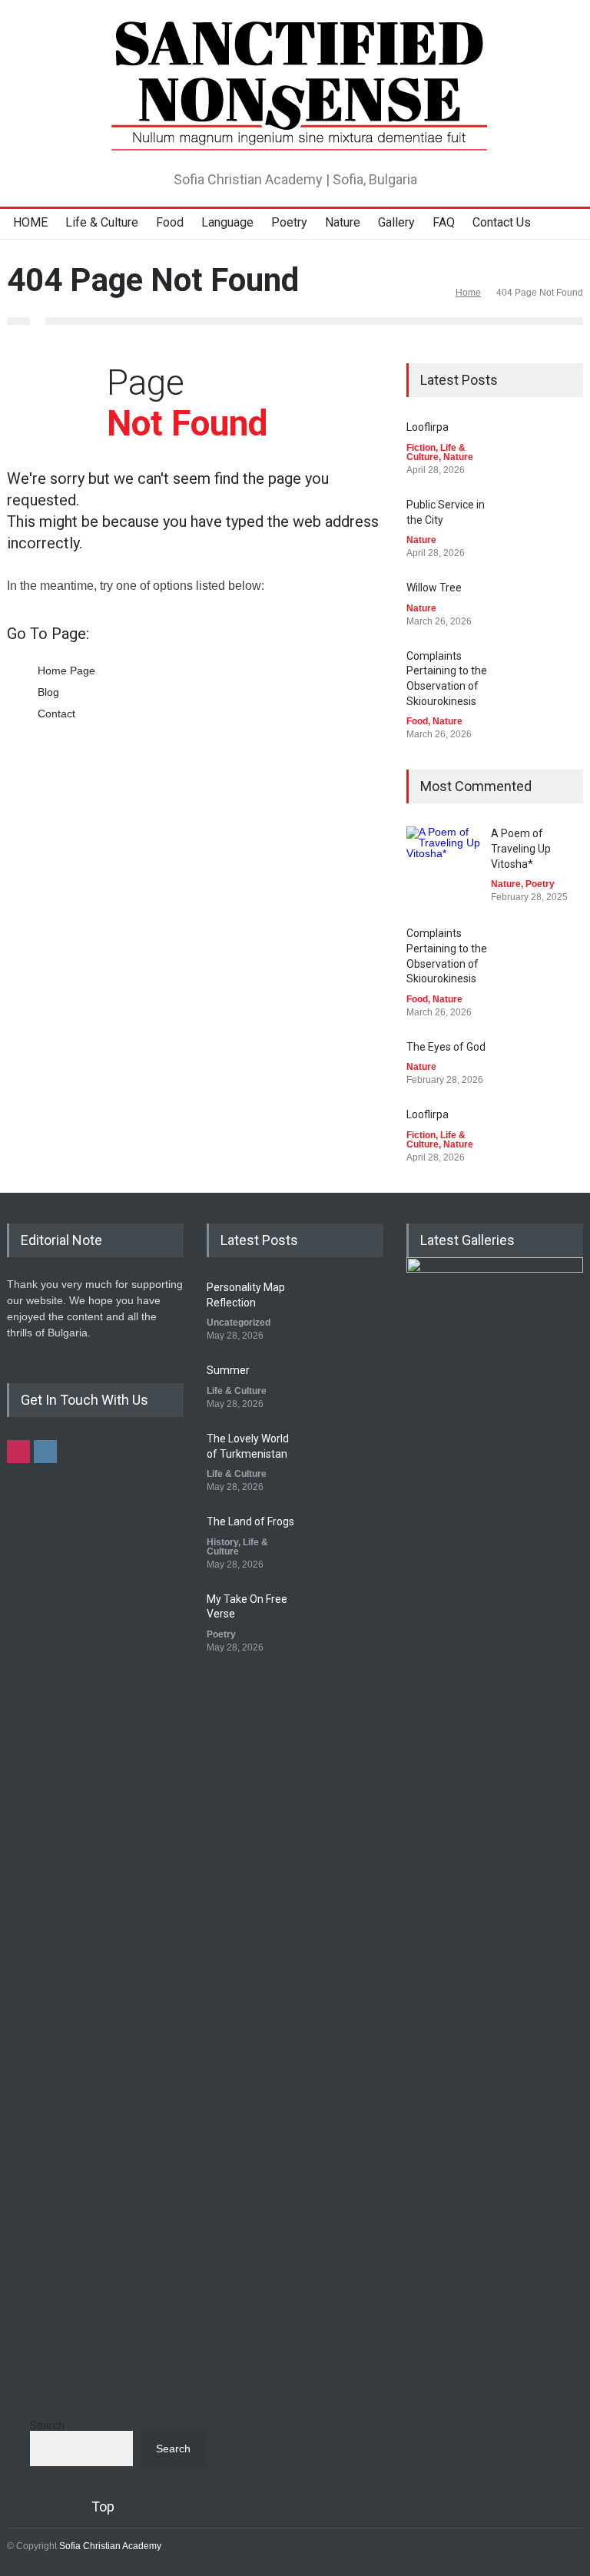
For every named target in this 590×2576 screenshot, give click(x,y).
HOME (30, 222)
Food (170, 222)
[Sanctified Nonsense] (295, 134)
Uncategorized (239, 1323)
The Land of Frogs (250, 1521)
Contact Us (502, 222)
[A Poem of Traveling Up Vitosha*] (445, 865)
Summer (228, 1370)
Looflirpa (428, 427)
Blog (48, 692)
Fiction (421, 448)
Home (468, 293)
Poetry (289, 222)
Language (227, 222)
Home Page (66, 670)
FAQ (444, 222)
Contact (56, 714)
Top (103, 2506)
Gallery (396, 222)
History (222, 1542)
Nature (343, 222)
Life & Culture (102, 222)
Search (47, 2425)
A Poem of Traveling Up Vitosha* (521, 848)
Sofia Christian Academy (110, 2546)
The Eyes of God (446, 1047)
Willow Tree (434, 588)
